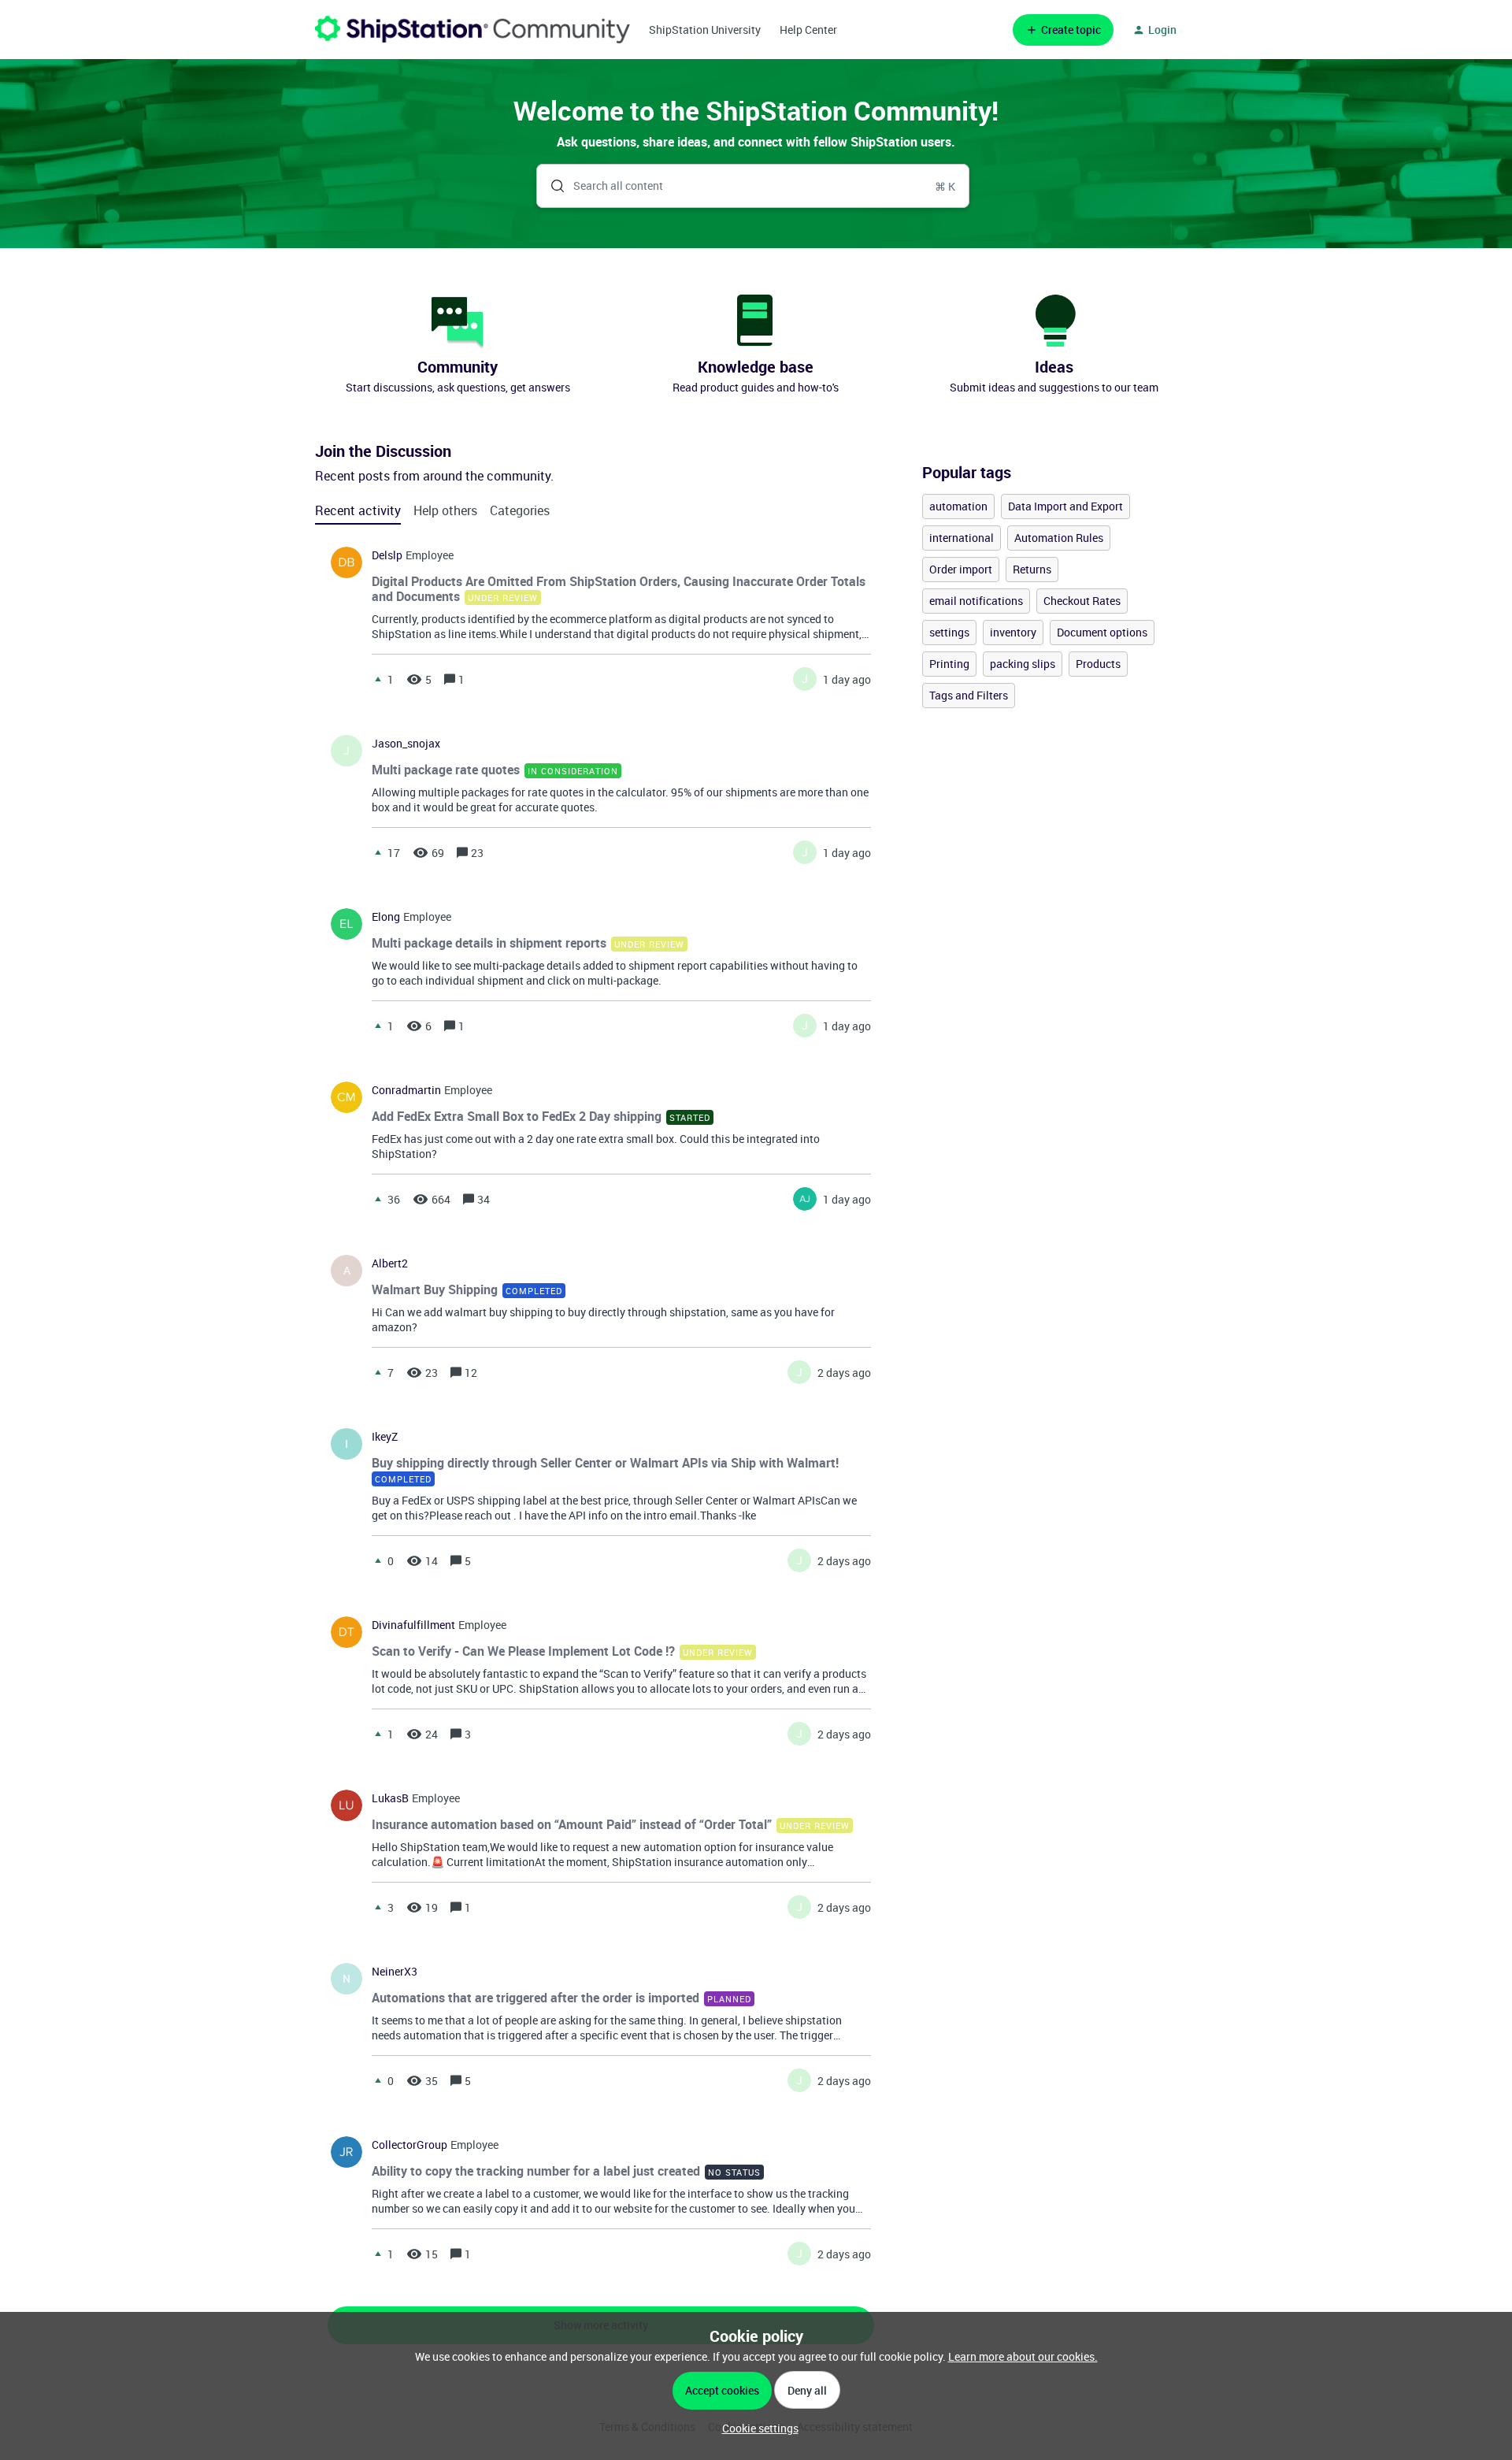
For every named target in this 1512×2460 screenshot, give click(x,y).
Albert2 (390, 1263)
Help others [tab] (445, 510)
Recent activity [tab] (358, 510)
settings (949, 632)
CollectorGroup (409, 2145)
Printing (949, 664)
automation (958, 506)
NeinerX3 (395, 1972)
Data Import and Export (1065, 506)
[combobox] (753, 186)
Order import (961, 569)
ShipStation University (705, 30)
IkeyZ (385, 1437)
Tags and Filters (969, 695)
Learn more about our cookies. (1023, 2356)
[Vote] (378, 679)
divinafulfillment (413, 1625)
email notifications (976, 601)
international (962, 538)
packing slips (1023, 664)
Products (1098, 664)
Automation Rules (1059, 538)
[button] (756, 2428)
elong (386, 917)
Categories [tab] (520, 510)
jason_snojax (406, 744)
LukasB (390, 1798)
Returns (1032, 569)
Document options (1102, 632)
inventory (1013, 632)
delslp (387, 555)
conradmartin (406, 1090)
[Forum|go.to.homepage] (472, 30)
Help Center (808, 30)
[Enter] (551, 186)
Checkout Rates (1082, 601)
